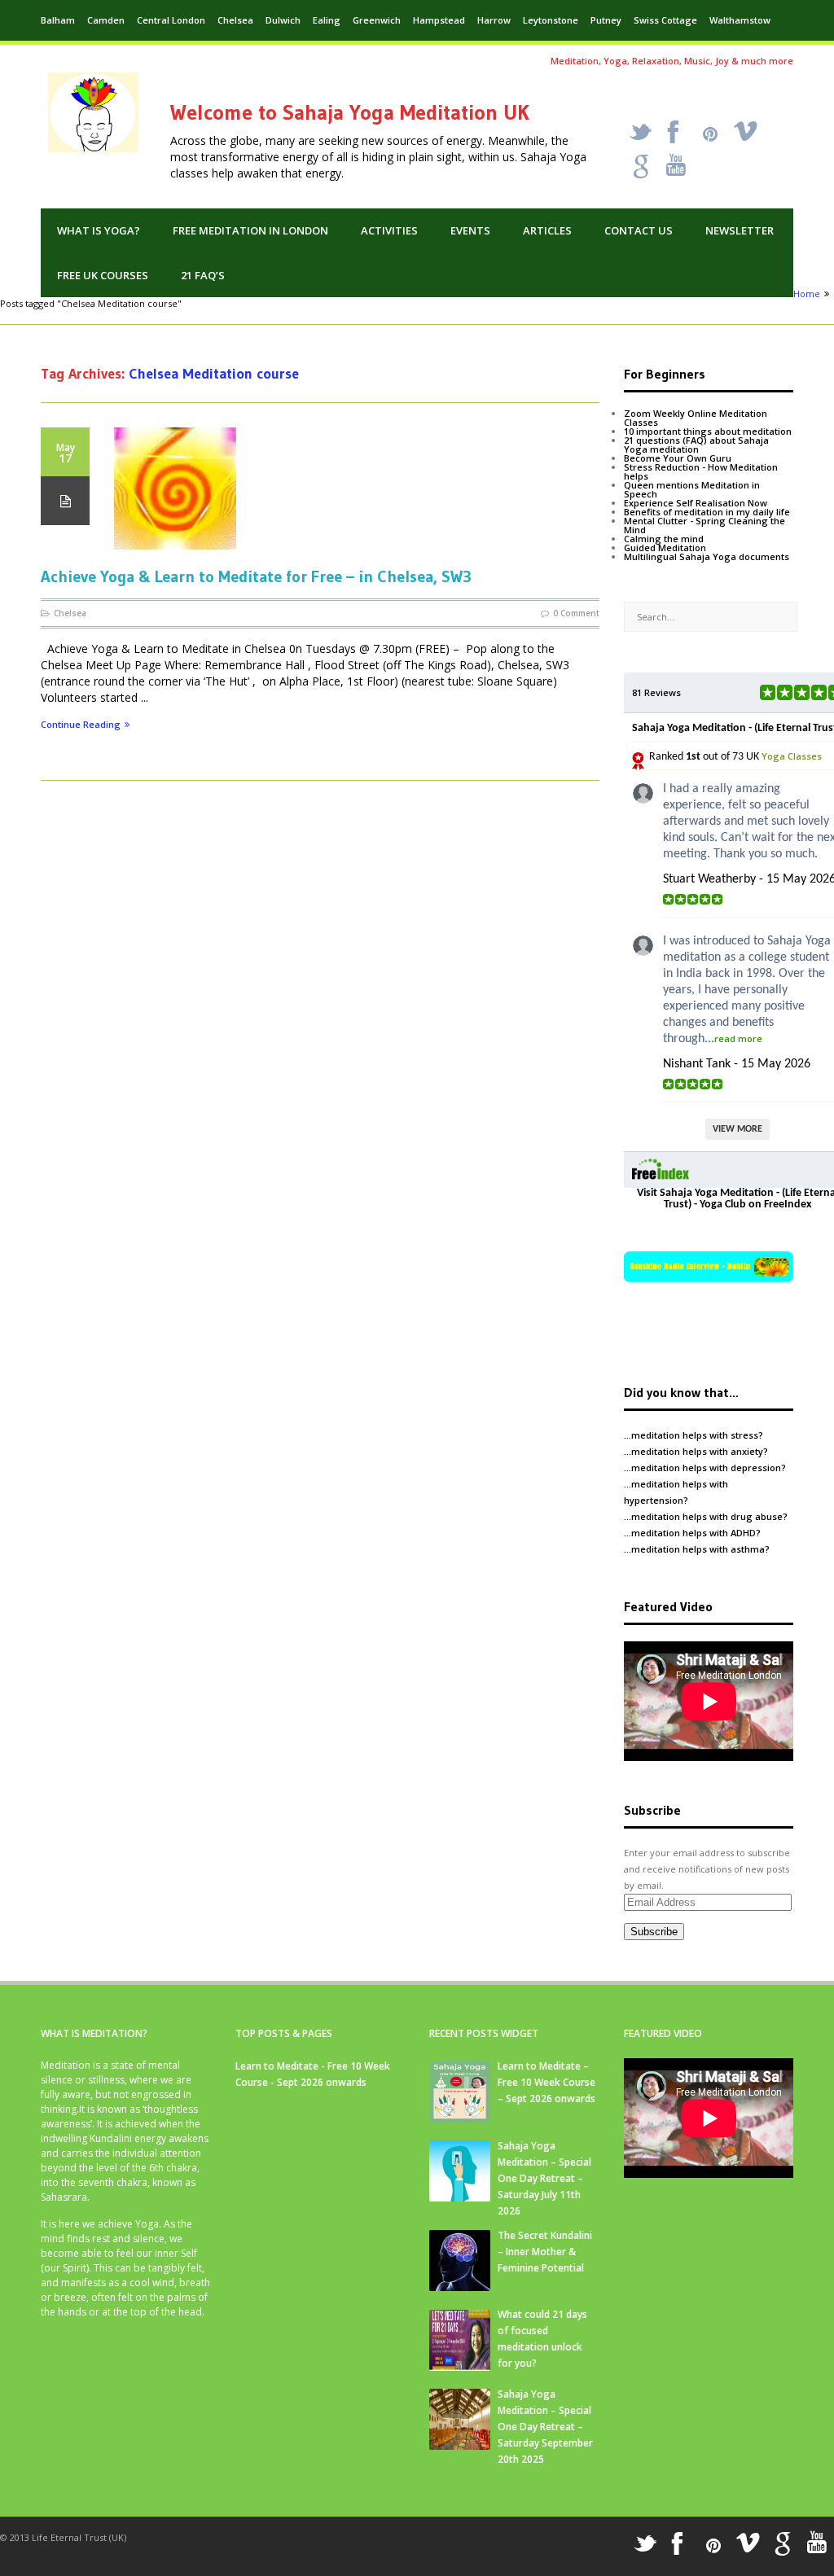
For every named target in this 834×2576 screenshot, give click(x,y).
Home (807, 294)
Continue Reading (81, 725)
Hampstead (439, 20)
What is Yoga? (99, 230)
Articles (547, 230)
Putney (606, 20)
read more (738, 1038)
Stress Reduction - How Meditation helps (701, 471)
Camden (106, 20)
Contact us (639, 230)
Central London (171, 20)
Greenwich (377, 20)
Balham (58, 20)
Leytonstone (551, 20)
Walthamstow (740, 20)
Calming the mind (664, 539)
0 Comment (576, 613)
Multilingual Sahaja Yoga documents (707, 556)
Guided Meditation (665, 548)
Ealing (327, 20)
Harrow (494, 20)
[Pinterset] (710, 134)
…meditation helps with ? (694, 1435)
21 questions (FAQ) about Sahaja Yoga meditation (696, 445)
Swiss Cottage (665, 20)
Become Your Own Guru (678, 458)
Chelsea (235, 20)
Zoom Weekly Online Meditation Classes (696, 418)
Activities (389, 230)
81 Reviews (656, 692)
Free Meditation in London (250, 230)
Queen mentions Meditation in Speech (692, 489)
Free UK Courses (103, 275)
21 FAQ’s (203, 275)
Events (470, 230)
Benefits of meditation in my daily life (707, 512)
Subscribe (654, 1932)
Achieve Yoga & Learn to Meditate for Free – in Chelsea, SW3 (256, 576)
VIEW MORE (737, 1129)
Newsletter (740, 230)
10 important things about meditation (708, 431)
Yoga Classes (792, 756)
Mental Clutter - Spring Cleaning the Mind (705, 525)
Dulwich (283, 20)
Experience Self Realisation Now (696, 503)
